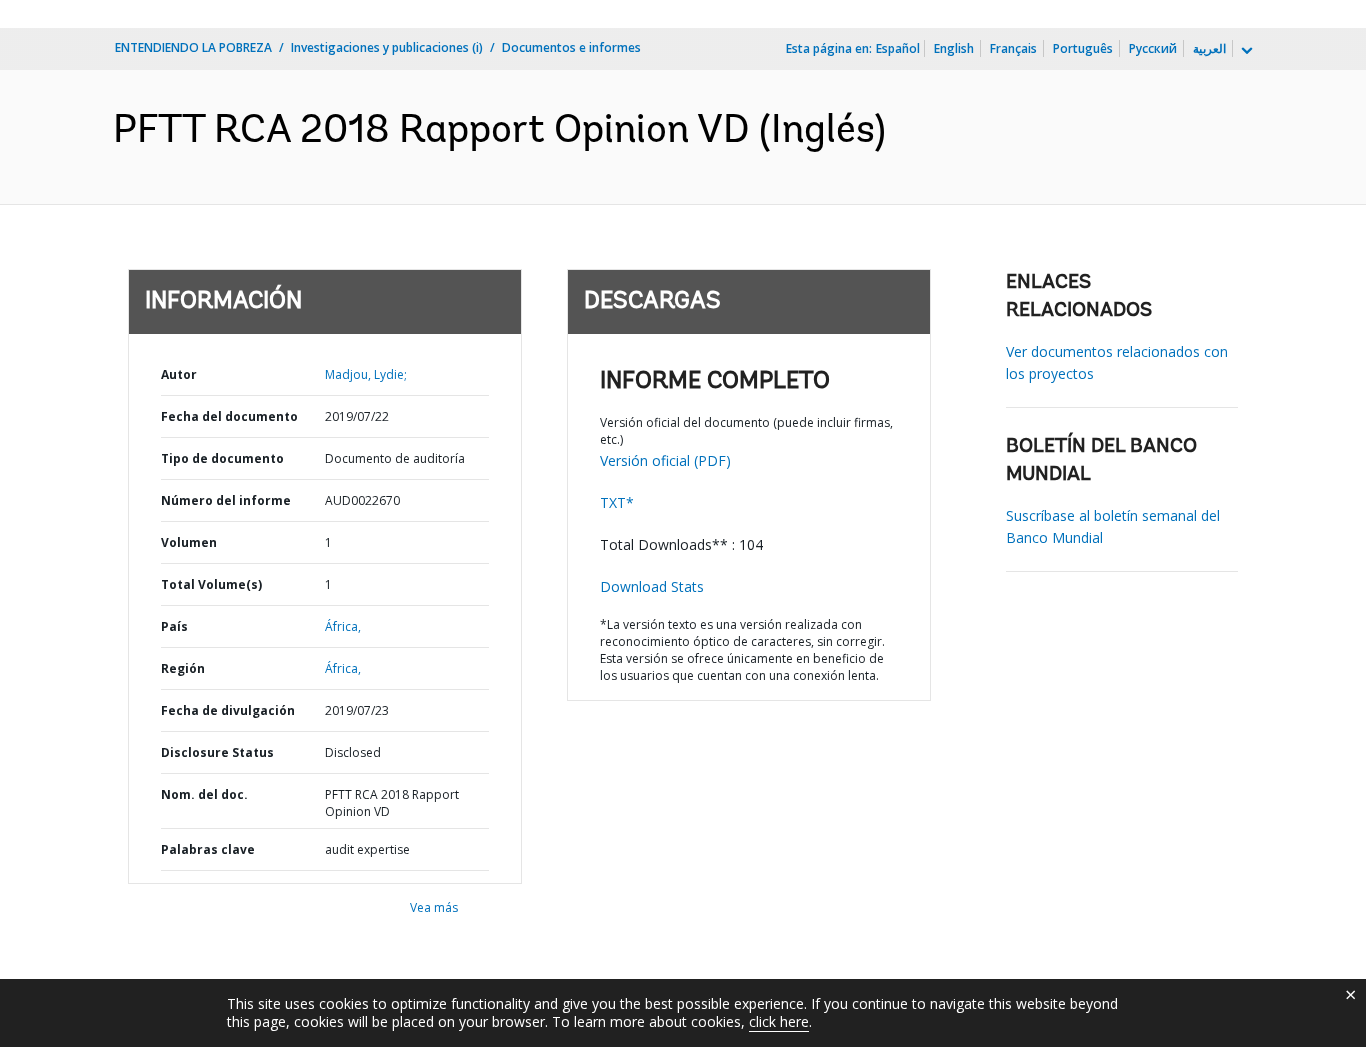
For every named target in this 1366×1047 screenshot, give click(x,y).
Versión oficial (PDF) (665, 460)
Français (1013, 48)
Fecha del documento (229, 416)
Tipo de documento (222, 458)
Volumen (189, 542)
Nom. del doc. (204, 794)
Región (183, 668)
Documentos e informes (571, 47)
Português (1083, 48)
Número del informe (226, 500)
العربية (1209, 48)
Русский (1153, 48)
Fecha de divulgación (228, 710)
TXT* (617, 502)
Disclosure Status (217, 752)
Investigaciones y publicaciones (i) (387, 47)
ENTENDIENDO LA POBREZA (193, 47)
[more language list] (1245, 51)
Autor (179, 374)
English (954, 48)
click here (779, 1021)
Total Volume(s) (211, 584)
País (174, 626)
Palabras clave (208, 849)
